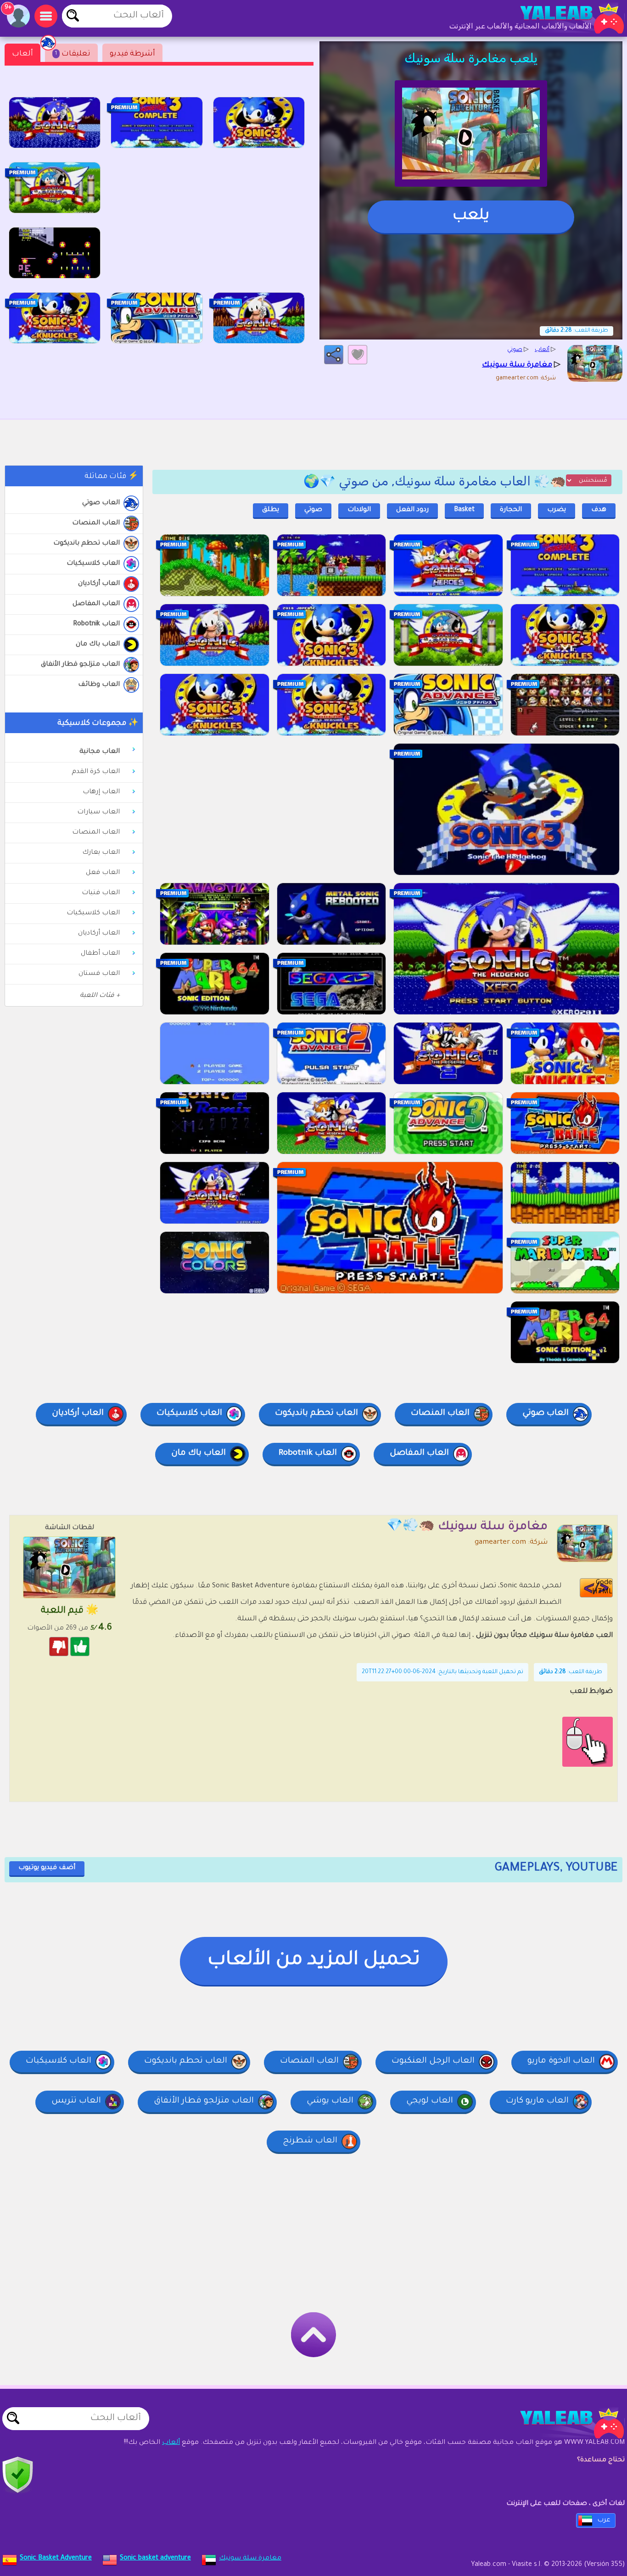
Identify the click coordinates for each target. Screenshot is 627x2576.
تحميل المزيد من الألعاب (314, 1961)
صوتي (313, 510)
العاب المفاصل (96, 604)
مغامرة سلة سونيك (250, 2559)
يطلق (271, 510)
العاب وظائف (99, 685)
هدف (599, 510)
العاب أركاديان (99, 584)
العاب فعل (103, 873)
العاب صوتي (101, 503)
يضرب (557, 510)
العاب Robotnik (96, 624)
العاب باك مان (98, 645)
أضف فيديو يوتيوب (47, 1868)
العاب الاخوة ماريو (561, 2061)
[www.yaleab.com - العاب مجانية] (563, 2423)
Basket (464, 510)
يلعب (471, 217)
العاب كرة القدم (96, 772)
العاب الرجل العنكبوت (433, 2061)
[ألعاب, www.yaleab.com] (563, 18)
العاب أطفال (100, 954)
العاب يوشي (330, 2101)
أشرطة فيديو (132, 54)
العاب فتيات (101, 893)
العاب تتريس (76, 2101)
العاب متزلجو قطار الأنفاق (80, 665)
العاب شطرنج (310, 2141)
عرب (604, 2520)
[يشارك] (334, 355)
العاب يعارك (101, 853)
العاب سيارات (98, 812)
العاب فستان (99, 974)
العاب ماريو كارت (537, 2101)
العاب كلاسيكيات (93, 564)
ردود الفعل (412, 510)
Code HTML (602, 1588)
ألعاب (22, 54)
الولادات (359, 510)
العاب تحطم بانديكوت (87, 544)
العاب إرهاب (101, 792)
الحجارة (511, 510)
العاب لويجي (430, 2101)
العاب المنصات (96, 523)
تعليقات (73, 54)
